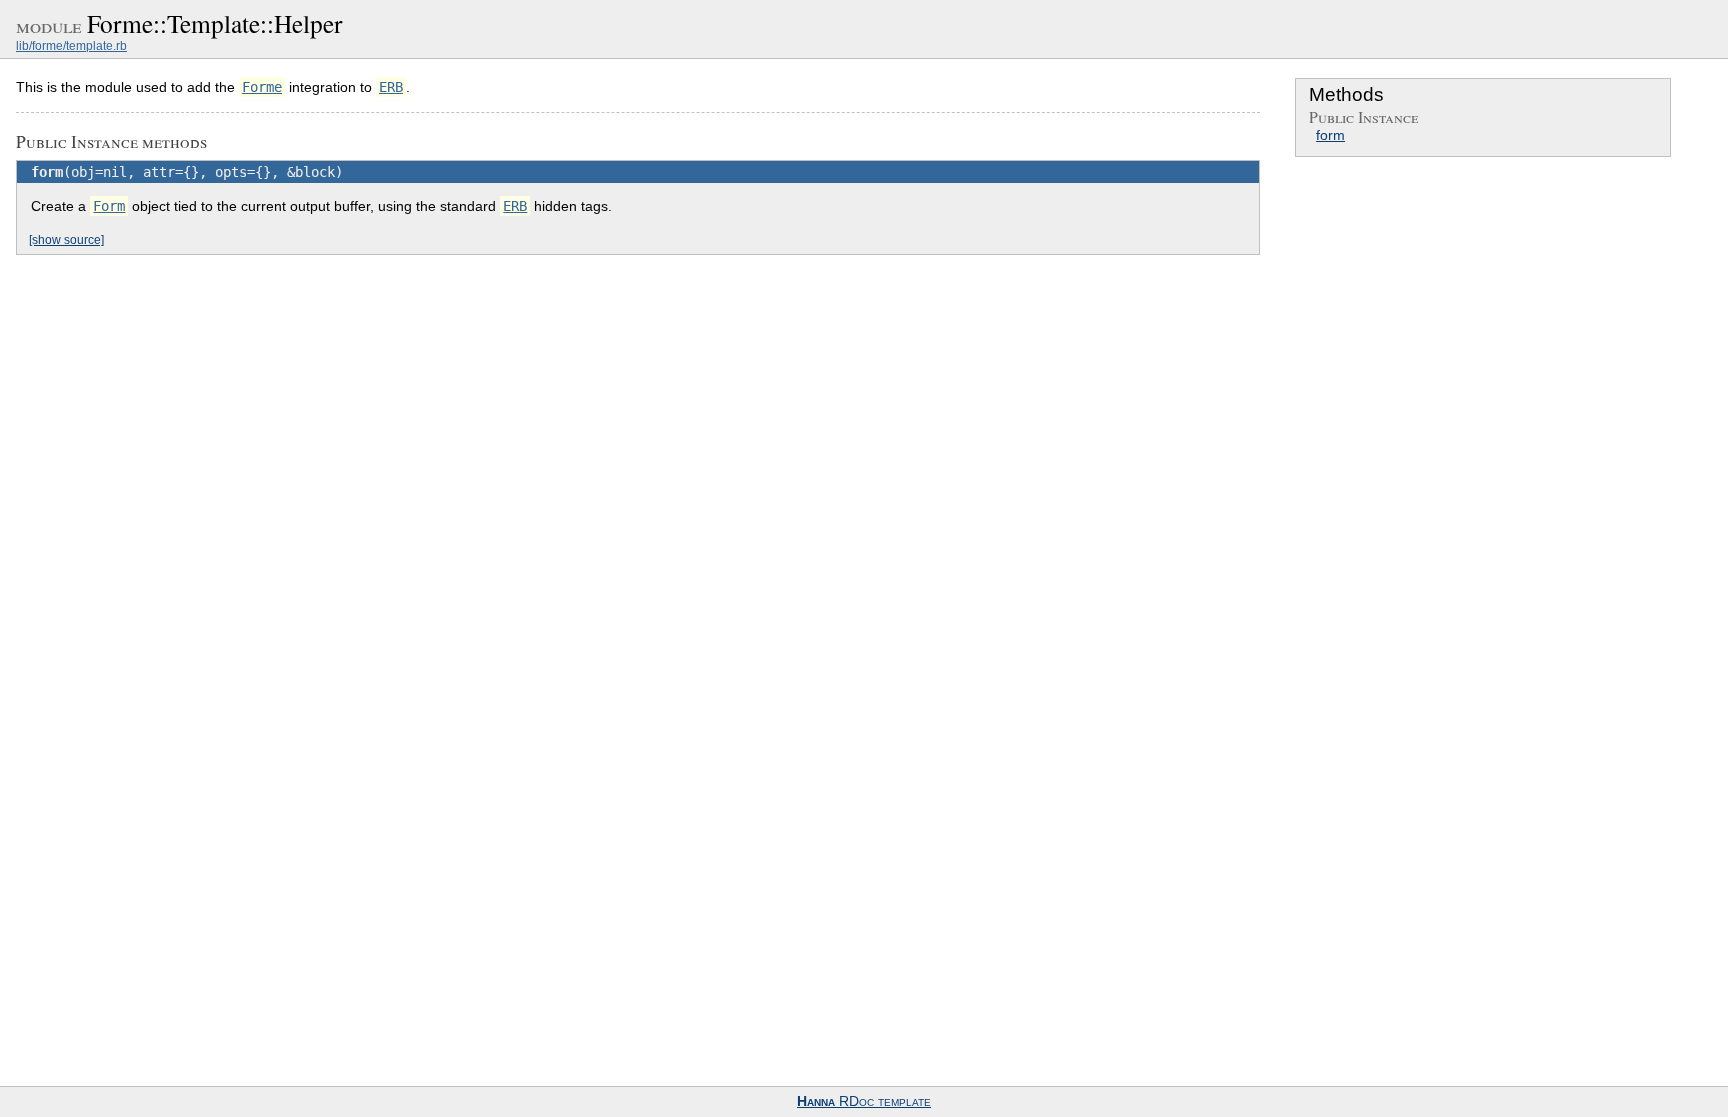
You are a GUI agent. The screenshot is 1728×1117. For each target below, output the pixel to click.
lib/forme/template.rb (71, 46)
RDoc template (864, 1101)
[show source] (66, 240)
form (1330, 135)
